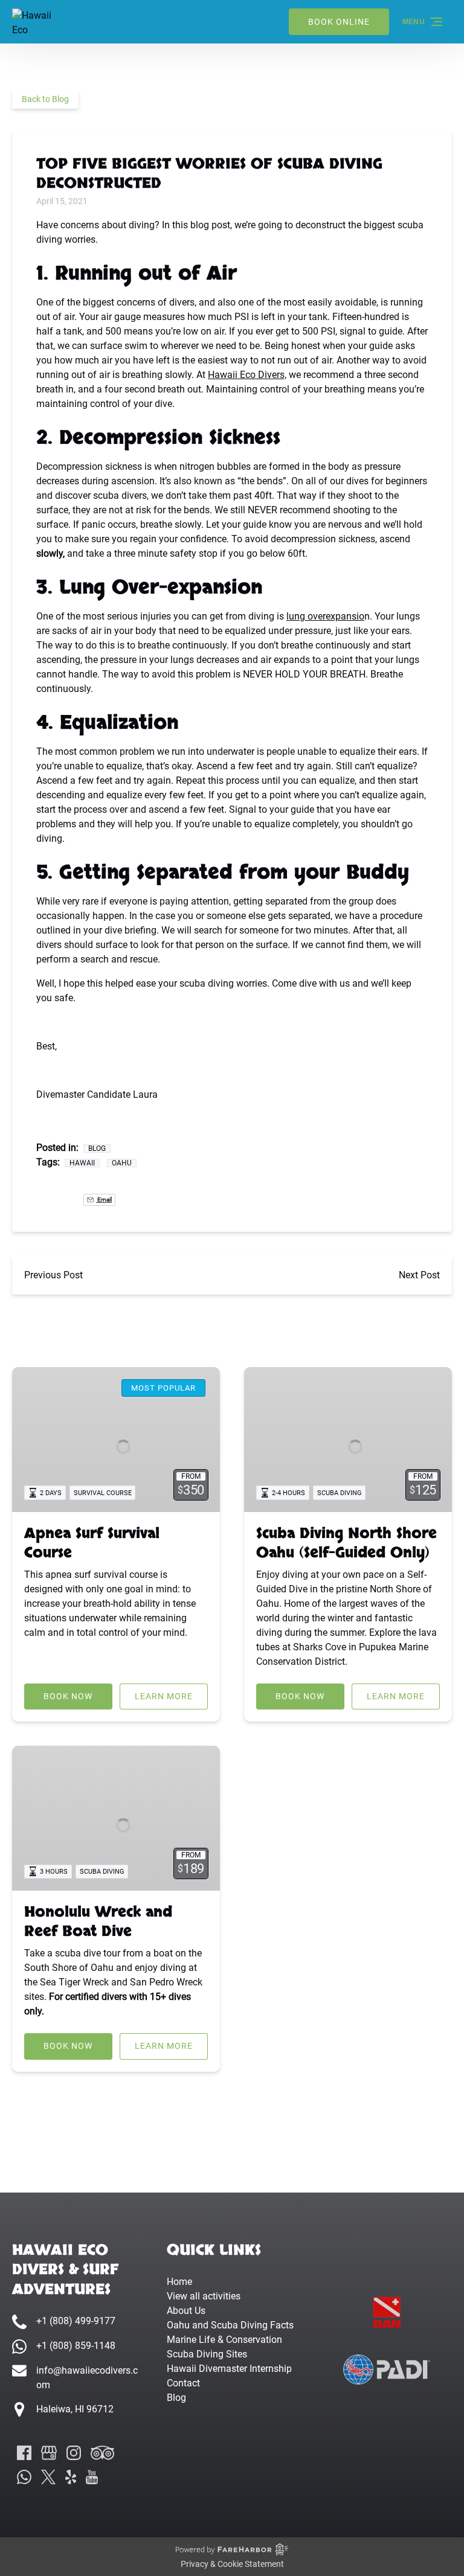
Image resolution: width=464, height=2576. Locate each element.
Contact (183, 2383)
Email (104, 1200)
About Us (186, 2311)
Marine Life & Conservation (224, 2340)
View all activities (204, 2296)
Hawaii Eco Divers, (247, 375)
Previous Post (53, 1275)
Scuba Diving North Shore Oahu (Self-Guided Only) (346, 1543)
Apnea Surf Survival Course (92, 1543)
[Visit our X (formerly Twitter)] (48, 2477)
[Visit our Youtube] (92, 2477)
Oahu (122, 1163)
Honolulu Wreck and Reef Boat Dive (98, 1922)
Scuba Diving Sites (207, 2354)
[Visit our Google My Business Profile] (49, 2453)
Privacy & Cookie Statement (232, 2564)
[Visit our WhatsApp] (24, 2477)
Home (179, 2282)
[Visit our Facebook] (24, 2453)
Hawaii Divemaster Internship (229, 2369)
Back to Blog (45, 99)
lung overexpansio (325, 616)
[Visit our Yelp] (71, 2477)
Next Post (419, 1275)
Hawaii (82, 1163)
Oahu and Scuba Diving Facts (230, 2325)
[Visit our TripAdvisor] (102, 2453)
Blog (97, 1149)
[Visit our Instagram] (74, 2453)
